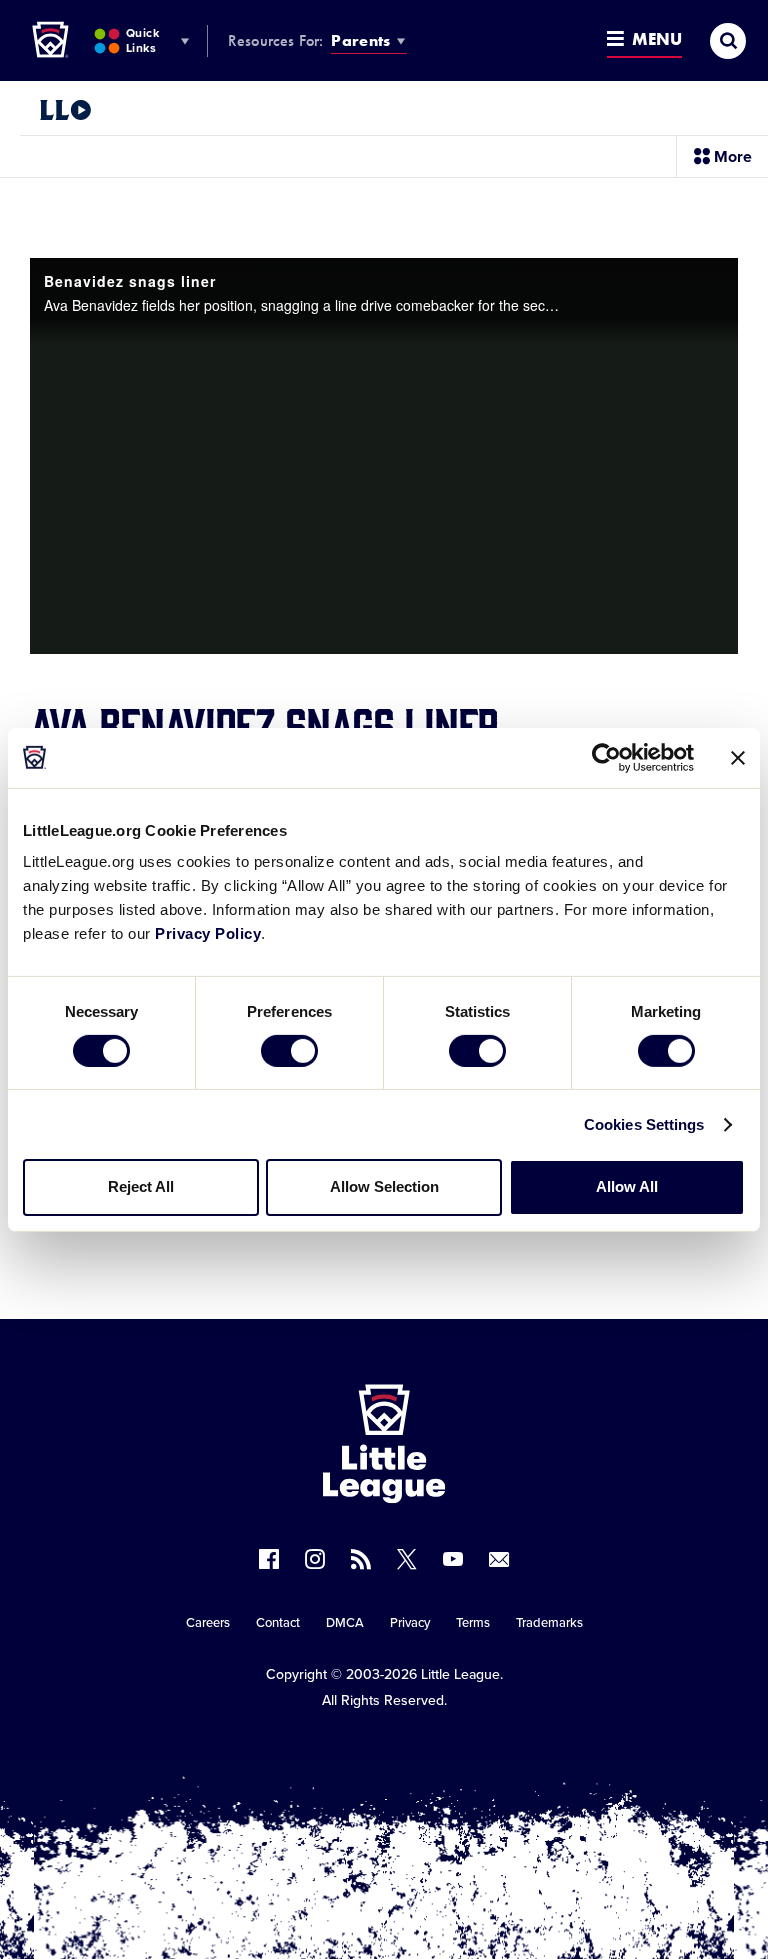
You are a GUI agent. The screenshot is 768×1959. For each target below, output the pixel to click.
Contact (278, 1623)
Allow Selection (384, 1186)
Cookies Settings (644, 1124)
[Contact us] (499, 1559)
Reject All (141, 1186)
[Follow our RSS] (361, 1559)
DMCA (345, 1623)
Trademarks (549, 1623)
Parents (360, 40)
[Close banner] (738, 757)
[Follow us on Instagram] (315, 1559)
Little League (460, 1674)
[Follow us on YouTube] (453, 1559)
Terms (473, 1623)
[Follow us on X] (407, 1559)
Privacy (410, 1623)
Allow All (627, 1186)
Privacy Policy (208, 933)
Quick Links (142, 40)
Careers (208, 1623)
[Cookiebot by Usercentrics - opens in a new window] (606, 757)
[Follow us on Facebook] (269, 1559)
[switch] (289, 1051)
